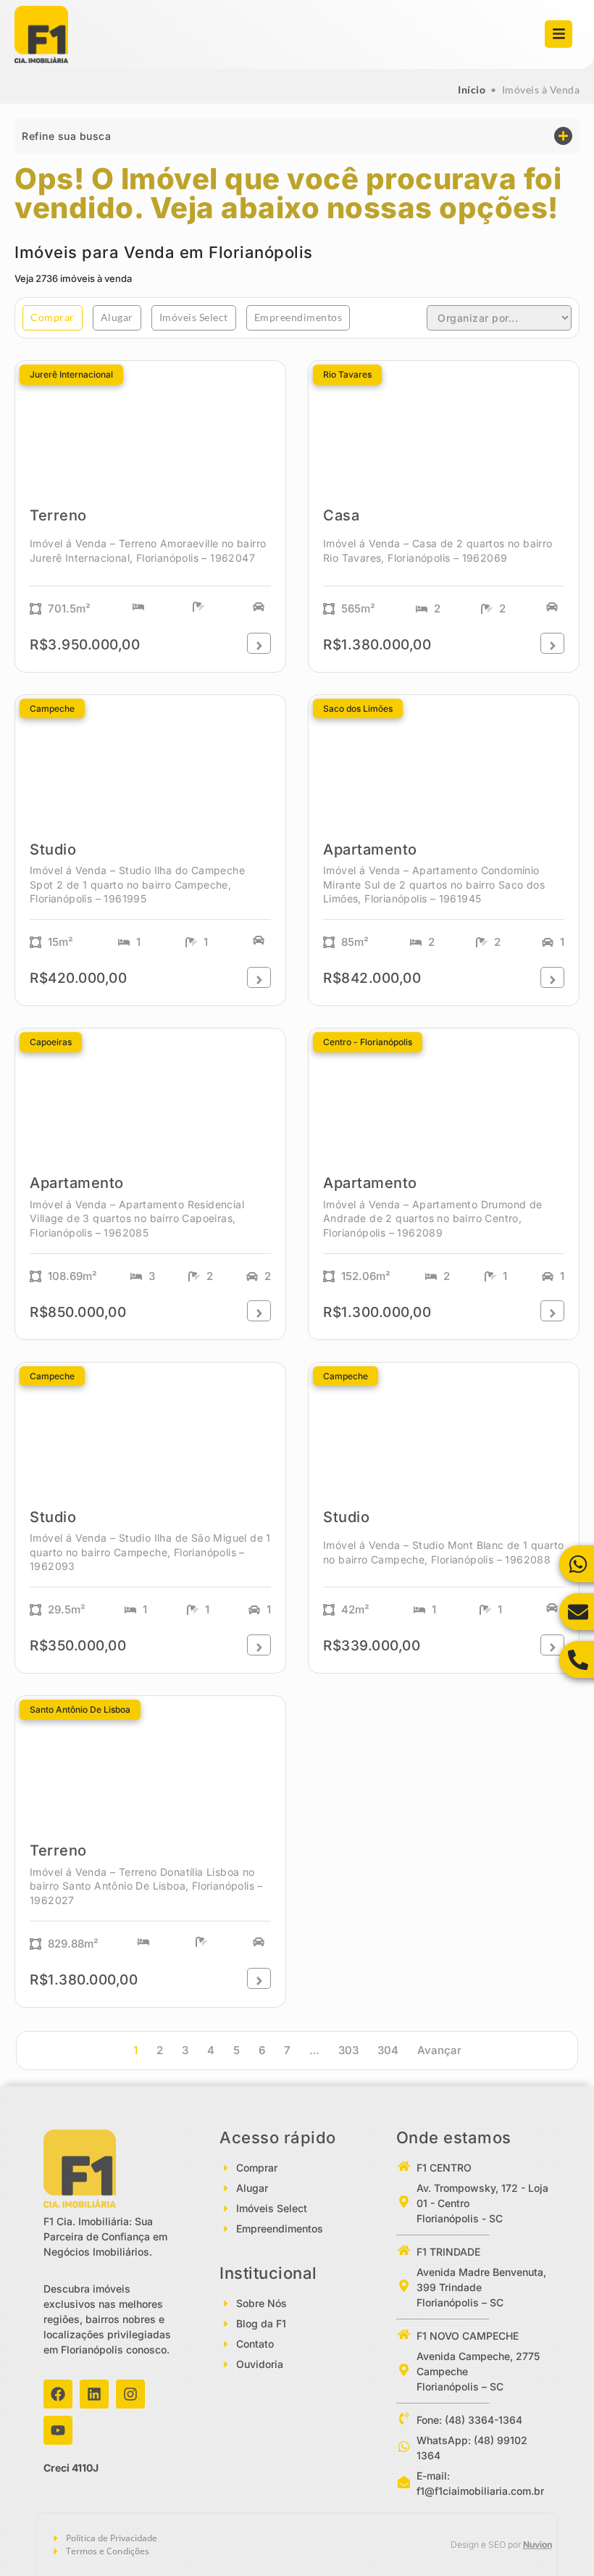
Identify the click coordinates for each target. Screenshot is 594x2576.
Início (472, 90)
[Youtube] (58, 2430)
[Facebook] (58, 2394)
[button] (297, 136)
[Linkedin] (94, 2394)
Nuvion (537, 2544)
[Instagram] (130, 2394)
